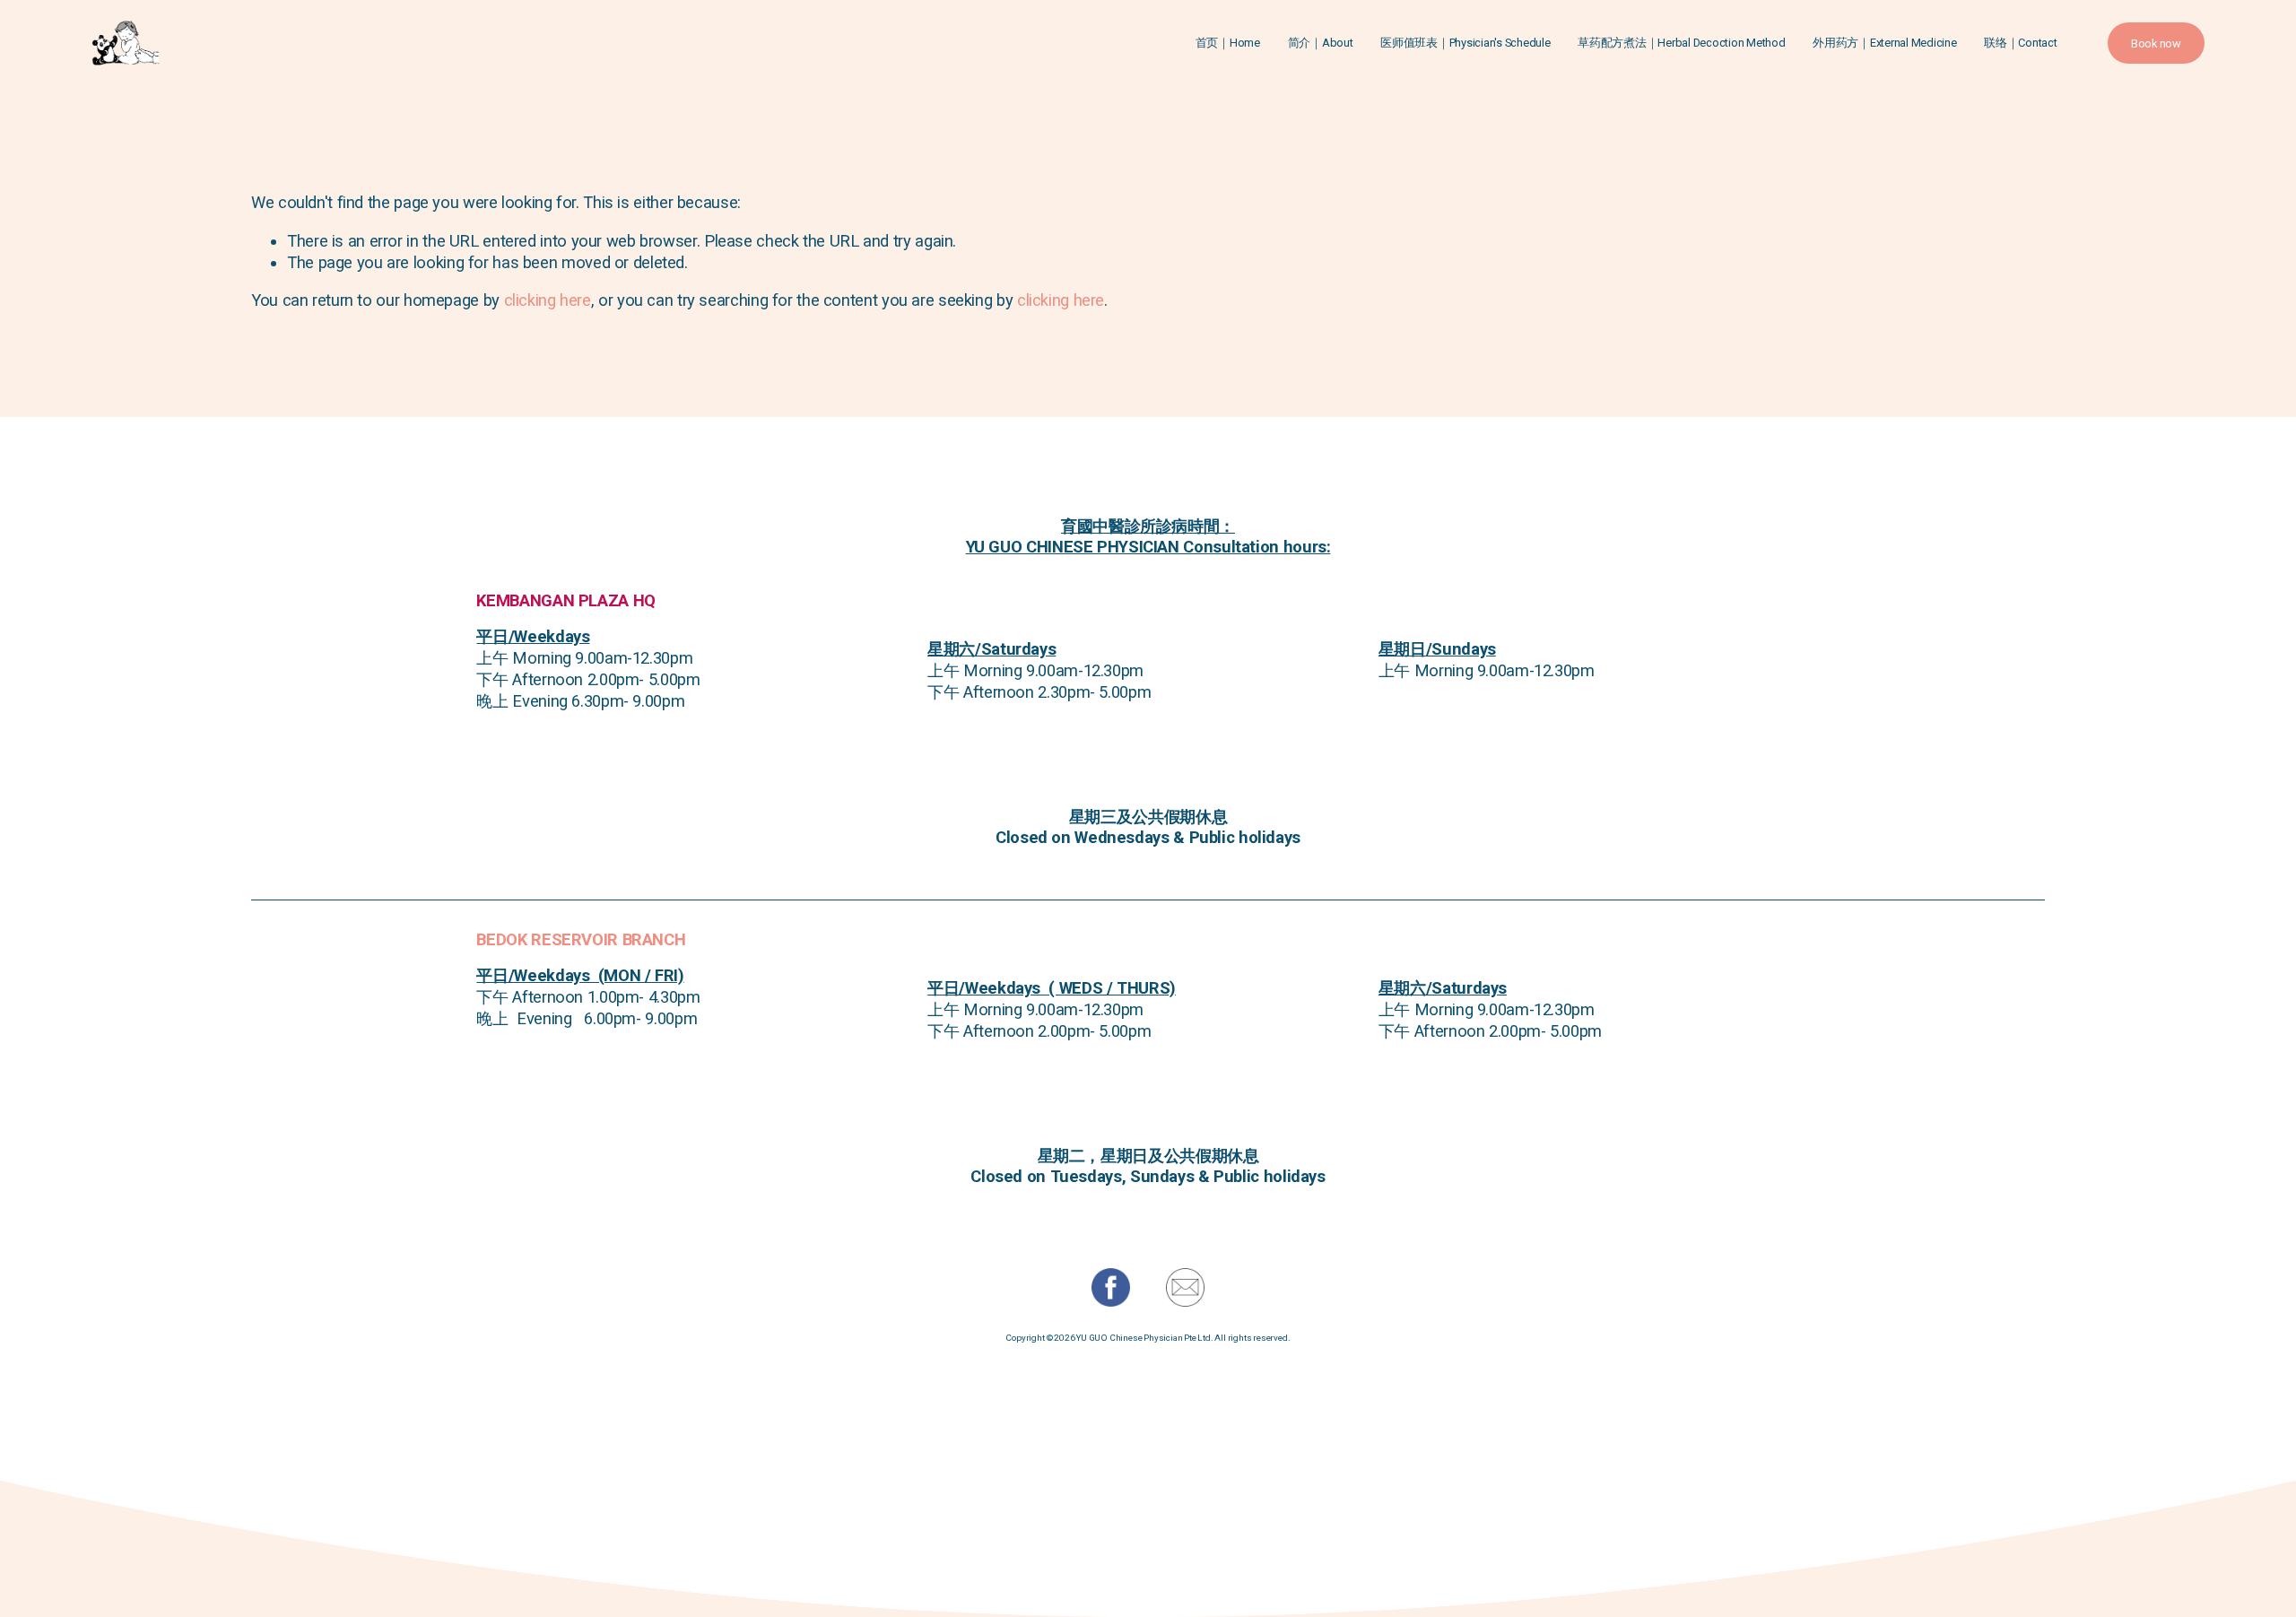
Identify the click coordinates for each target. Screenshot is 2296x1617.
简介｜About (1321, 43)
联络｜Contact (2020, 43)
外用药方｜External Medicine (1884, 43)
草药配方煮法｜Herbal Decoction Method (1681, 43)
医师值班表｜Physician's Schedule (1465, 43)
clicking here (548, 300)
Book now (2156, 43)
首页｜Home (1228, 43)
